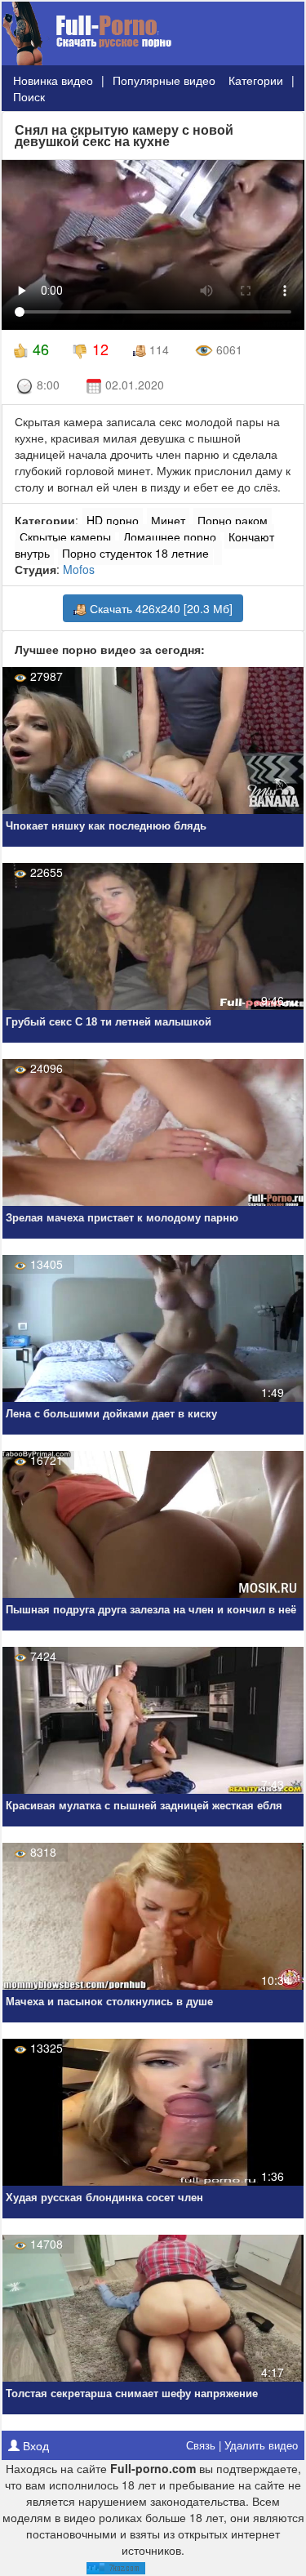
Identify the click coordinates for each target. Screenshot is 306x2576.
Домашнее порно (170, 536)
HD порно (113, 520)
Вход (34, 2445)
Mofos (79, 569)
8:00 (47, 385)
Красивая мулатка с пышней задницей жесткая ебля (144, 1806)
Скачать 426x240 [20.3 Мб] (160, 608)
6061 (228, 349)
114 (157, 349)
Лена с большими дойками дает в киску (111, 1414)
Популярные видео (164, 80)
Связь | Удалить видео (242, 2445)
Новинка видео (53, 80)
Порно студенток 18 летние (135, 553)
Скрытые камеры (65, 536)
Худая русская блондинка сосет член (104, 2198)
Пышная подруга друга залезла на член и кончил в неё (151, 1610)
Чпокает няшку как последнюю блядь (106, 826)
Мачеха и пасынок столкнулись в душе (109, 2002)
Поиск (29, 96)
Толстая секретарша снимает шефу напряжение (132, 2394)
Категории (256, 80)
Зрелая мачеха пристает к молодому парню (122, 1218)
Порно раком (233, 520)
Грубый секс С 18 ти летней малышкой (109, 1022)
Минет (168, 520)
